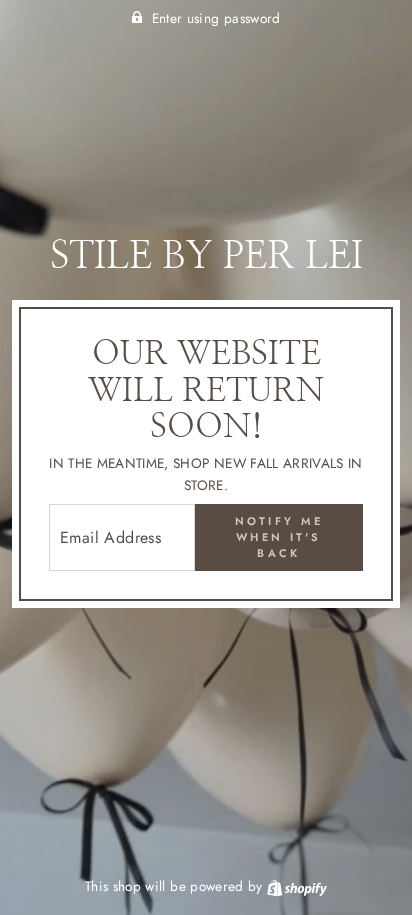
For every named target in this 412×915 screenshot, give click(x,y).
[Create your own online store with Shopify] (297, 886)
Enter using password (216, 18)
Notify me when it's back (279, 536)
